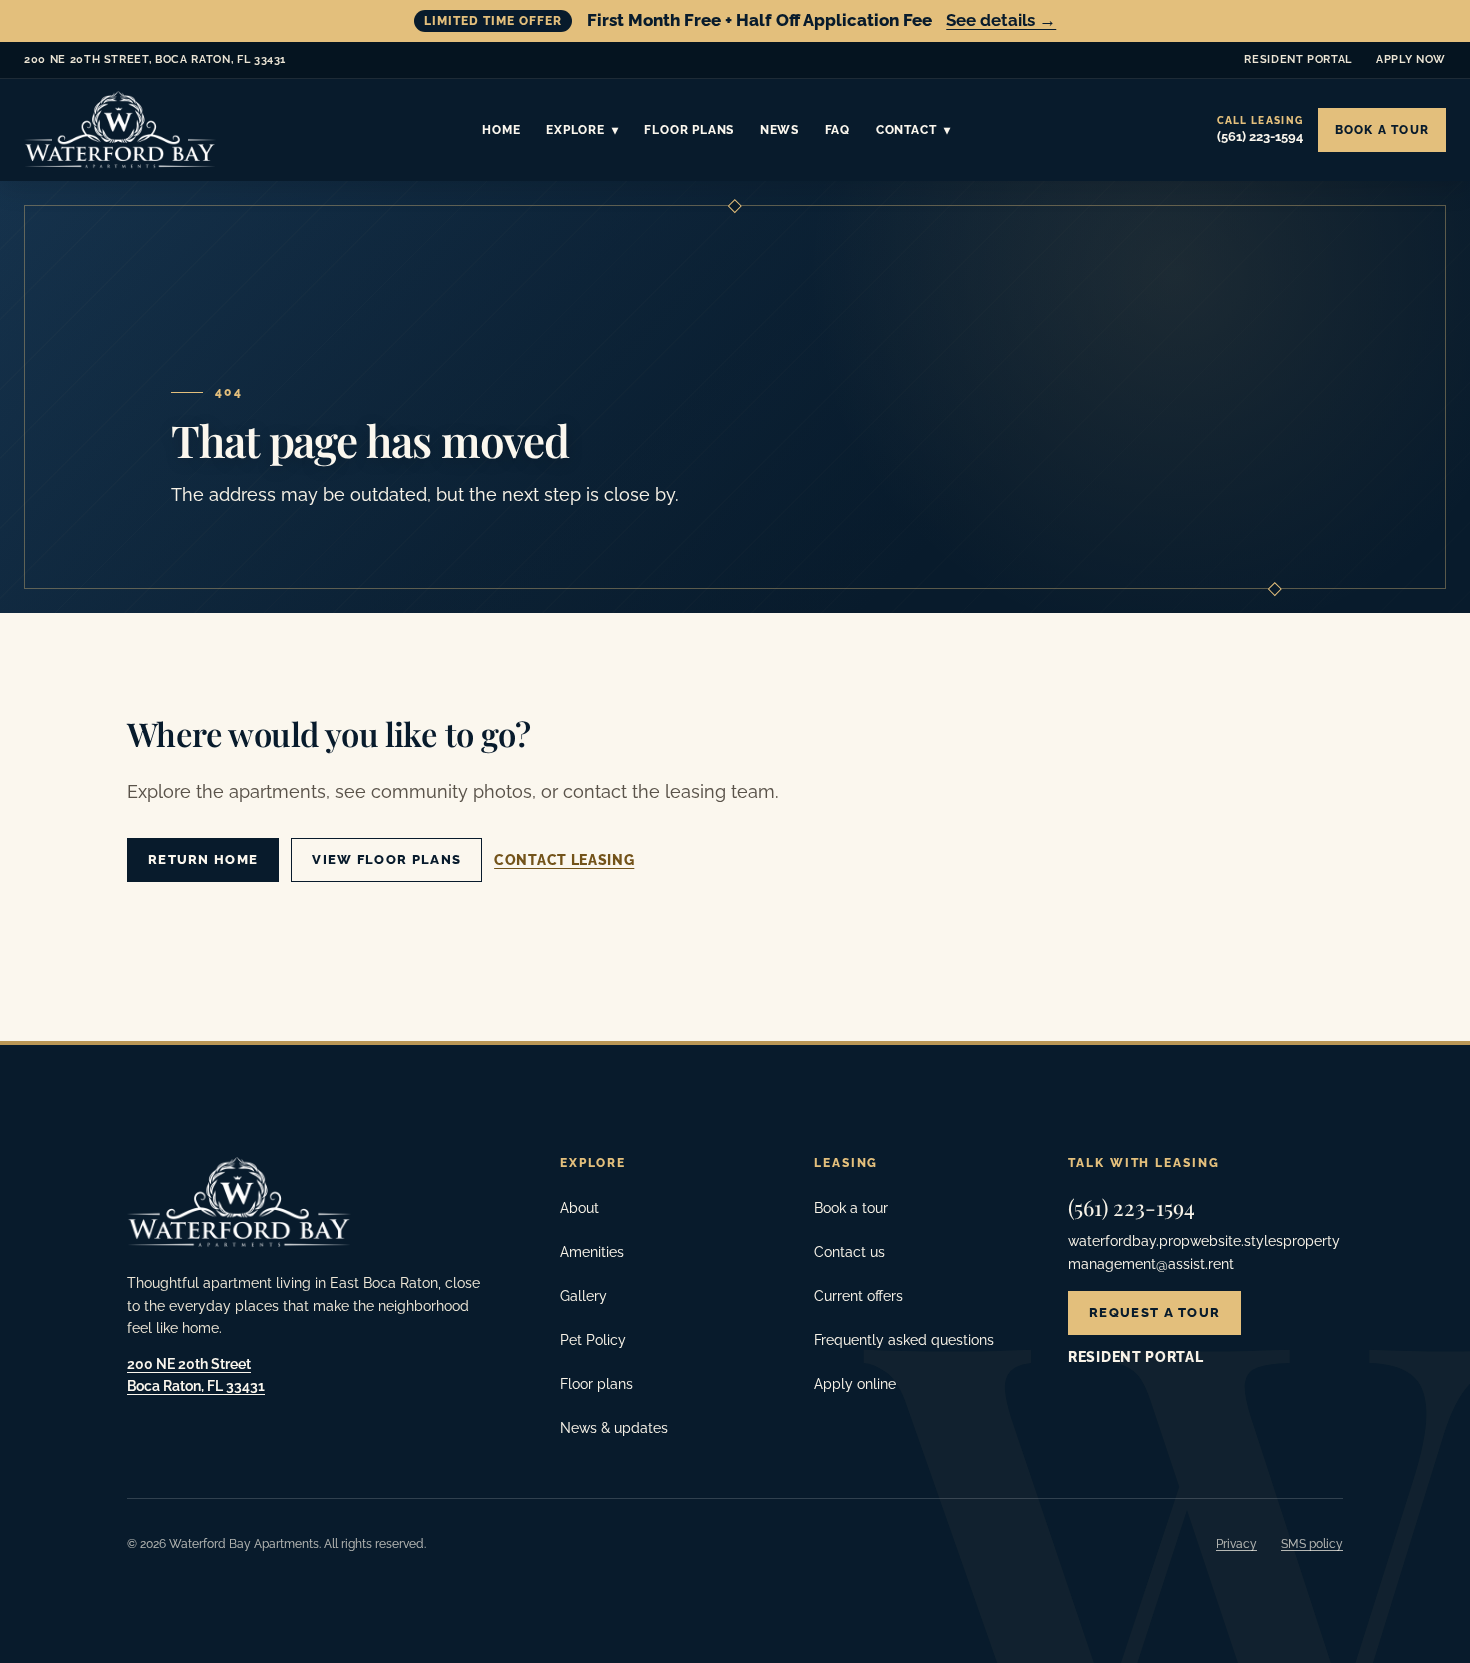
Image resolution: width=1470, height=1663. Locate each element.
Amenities (592, 1252)
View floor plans (386, 859)
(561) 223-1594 (1131, 1207)
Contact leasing (564, 860)
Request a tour (1154, 1312)
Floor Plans (689, 130)
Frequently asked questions (904, 1340)
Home (501, 130)
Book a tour (1382, 130)
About (579, 1208)
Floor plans (596, 1384)
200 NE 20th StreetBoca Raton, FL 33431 (196, 1375)
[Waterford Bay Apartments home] (120, 130)
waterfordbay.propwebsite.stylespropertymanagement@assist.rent (1204, 1252)
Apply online (855, 1384)
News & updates (614, 1428)
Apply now (1411, 59)
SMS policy (1312, 1544)
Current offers (858, 1296)
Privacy (1236, 1544)
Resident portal (1298, 59)
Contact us (849, 1252)
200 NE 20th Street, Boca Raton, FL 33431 (155, 63)
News (779, 130)
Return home (203, 859)
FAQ (837, 130)
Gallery (583, 1296)
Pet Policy (593, 1340)
